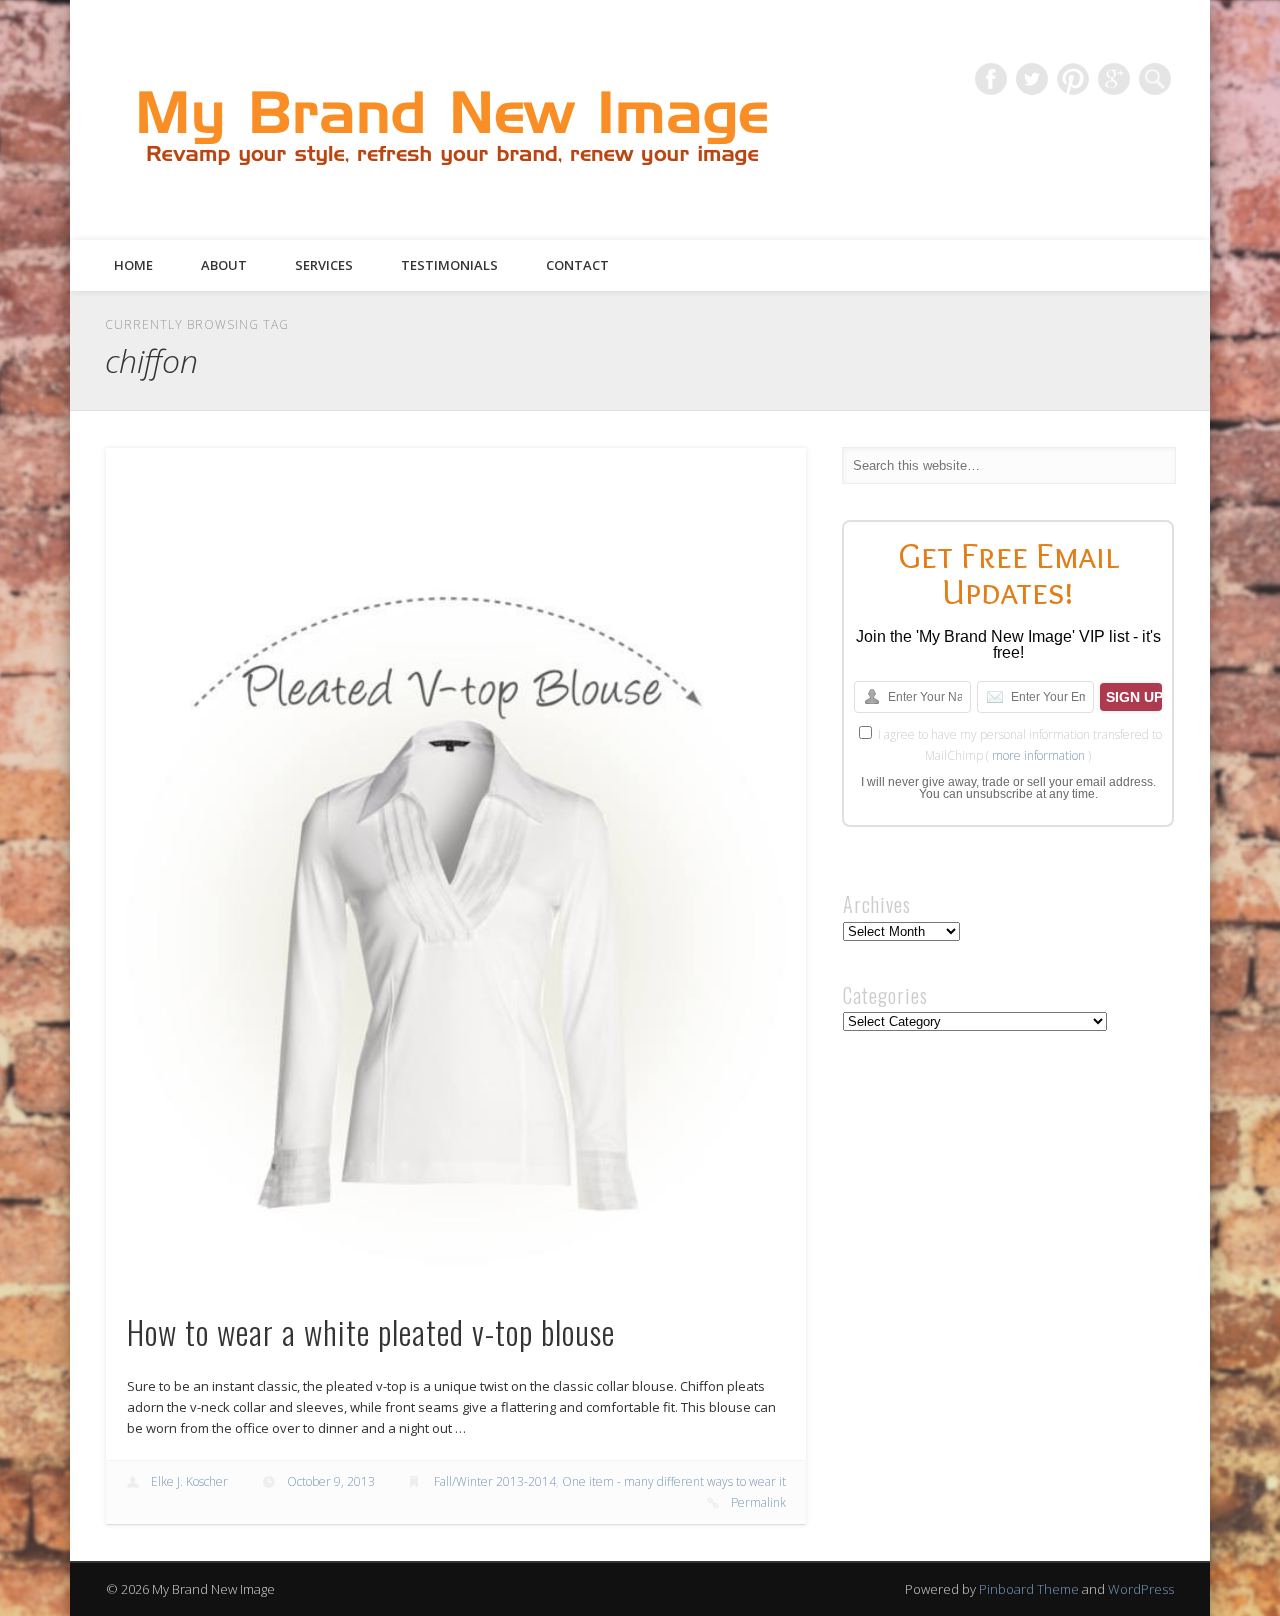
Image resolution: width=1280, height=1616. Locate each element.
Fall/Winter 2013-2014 (495, 1481)
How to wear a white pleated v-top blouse (371, 1331)
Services (324, 265)
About (224, 265)
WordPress (1141, 1589)
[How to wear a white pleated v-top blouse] (456, 867)
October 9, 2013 (331, 1481)
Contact (577, 265)
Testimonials (449, 265)
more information (1038, 755)
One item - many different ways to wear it (674, 1481)
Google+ (1114, 79)
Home (133, 265)
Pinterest (1073, 79)
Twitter (1032, 79)
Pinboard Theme (1029, 1589)
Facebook (991, 79)
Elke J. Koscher (189, 1481)
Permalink (758, 1502)
